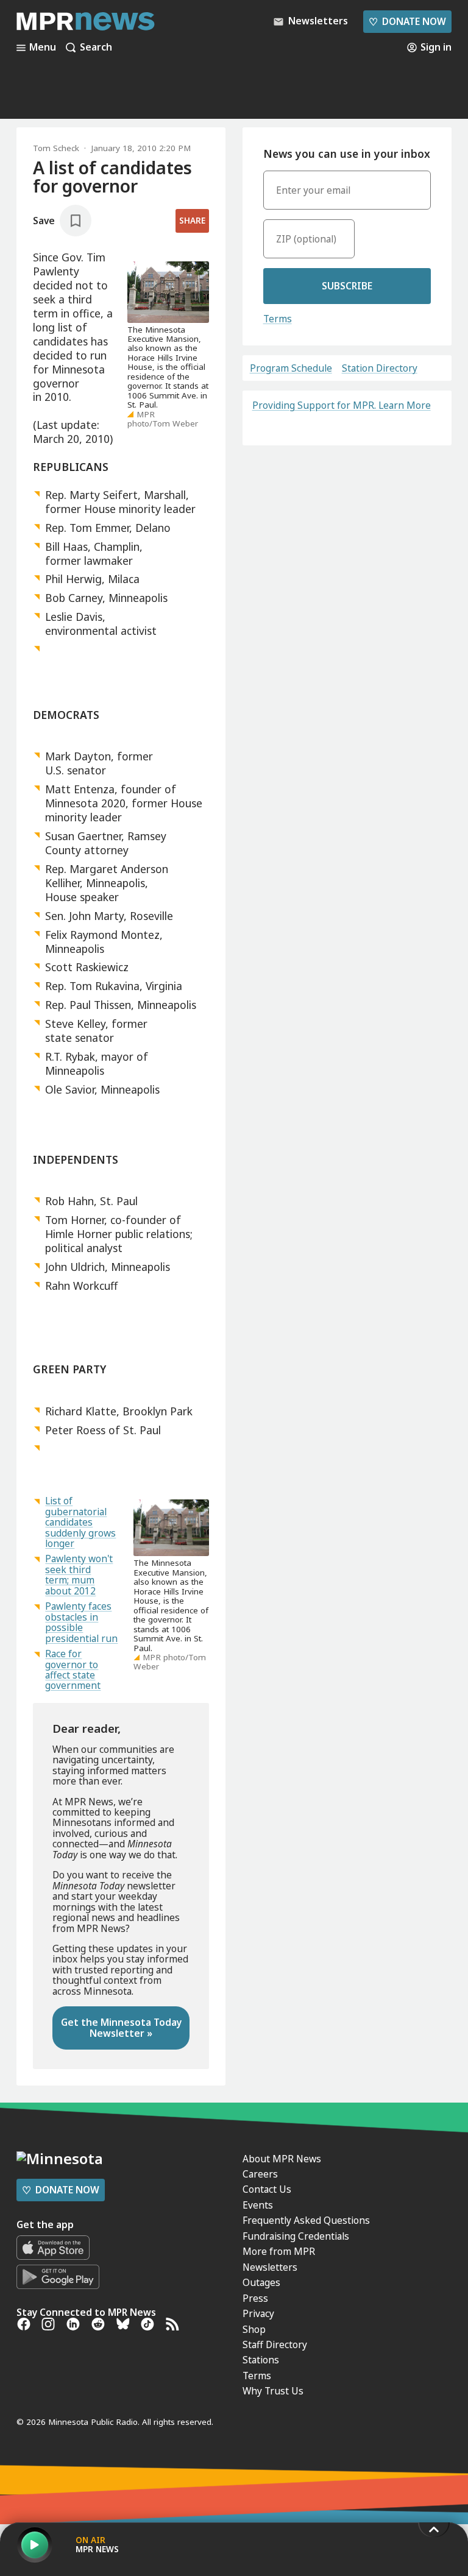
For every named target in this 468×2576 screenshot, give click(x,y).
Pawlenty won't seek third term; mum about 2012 (79, 1574)
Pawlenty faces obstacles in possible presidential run (81, 1622)
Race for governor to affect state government (73, 1669)
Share (192, 221)
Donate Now (407, 21)
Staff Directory (275, 2344)
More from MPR (279, 2251)
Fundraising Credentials (296, 2236)
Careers (260, 2174)
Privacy (258, 2313)
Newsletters (270, 2267)
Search (96, 48)
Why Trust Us (273, 2391)
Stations (261, 2360)
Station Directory (380, 368)
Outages (261, 2282)
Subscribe (347, 286)
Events (258, 2205)
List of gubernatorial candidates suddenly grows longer (80, 1522)
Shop (254, 2329)
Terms (278, 319)
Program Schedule (291, 368)
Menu (43, 48)
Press (255, 2298)
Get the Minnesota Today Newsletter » (121, 2027)
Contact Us (267, 2189)
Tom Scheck (56, 148)
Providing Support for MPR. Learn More (342, 405)
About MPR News (282, 2159)
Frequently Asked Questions (306, 2220)
